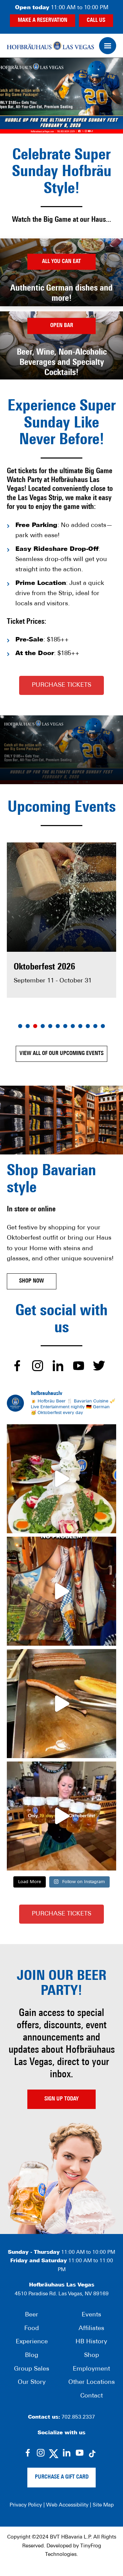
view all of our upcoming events (61, 1054)
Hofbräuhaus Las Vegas (50, 46)
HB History (91, 2342)
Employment (91, 2369)
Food (32, 2329)
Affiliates (91, 2329)
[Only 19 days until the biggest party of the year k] (61, 1816)
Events (91, 2315)
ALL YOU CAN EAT (61, 261)
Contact (92, 2396)
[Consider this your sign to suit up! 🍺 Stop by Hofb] (61, 1591)
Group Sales (32, 2369)
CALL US (96, 20)
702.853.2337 (78, 2417)
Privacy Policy (26, 2505)
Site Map (103, 2505)
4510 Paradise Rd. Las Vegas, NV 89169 (62, 2294)
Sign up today (61, 2099)
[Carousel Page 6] (58, 1026)
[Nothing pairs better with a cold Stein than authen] (61, 1479)
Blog (32, 2356)
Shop (92, 2356)
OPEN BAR (62, 326)
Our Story (32, 2383)
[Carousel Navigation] (61, 937)
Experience (32, 2342)
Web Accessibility (67, 2505)
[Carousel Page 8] (73, 1026)
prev (9, 937)
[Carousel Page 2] (28, 1026)
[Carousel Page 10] (88, 1026)
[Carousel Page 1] (20, 1026)
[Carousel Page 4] (43, 1026)
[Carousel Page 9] (80, 1026)
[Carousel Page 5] (50, 1026)
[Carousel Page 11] (95, 1026)
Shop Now (32, 1281)
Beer (32, 2315)
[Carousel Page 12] (103, 1026)
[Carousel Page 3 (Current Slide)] (35, 1026)
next (114, 937)
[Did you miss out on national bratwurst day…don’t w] (61, 1704)
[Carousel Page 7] (65, 1026)
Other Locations (92, 2383)
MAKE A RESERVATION (43, 20)
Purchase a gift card (62, 2477)
